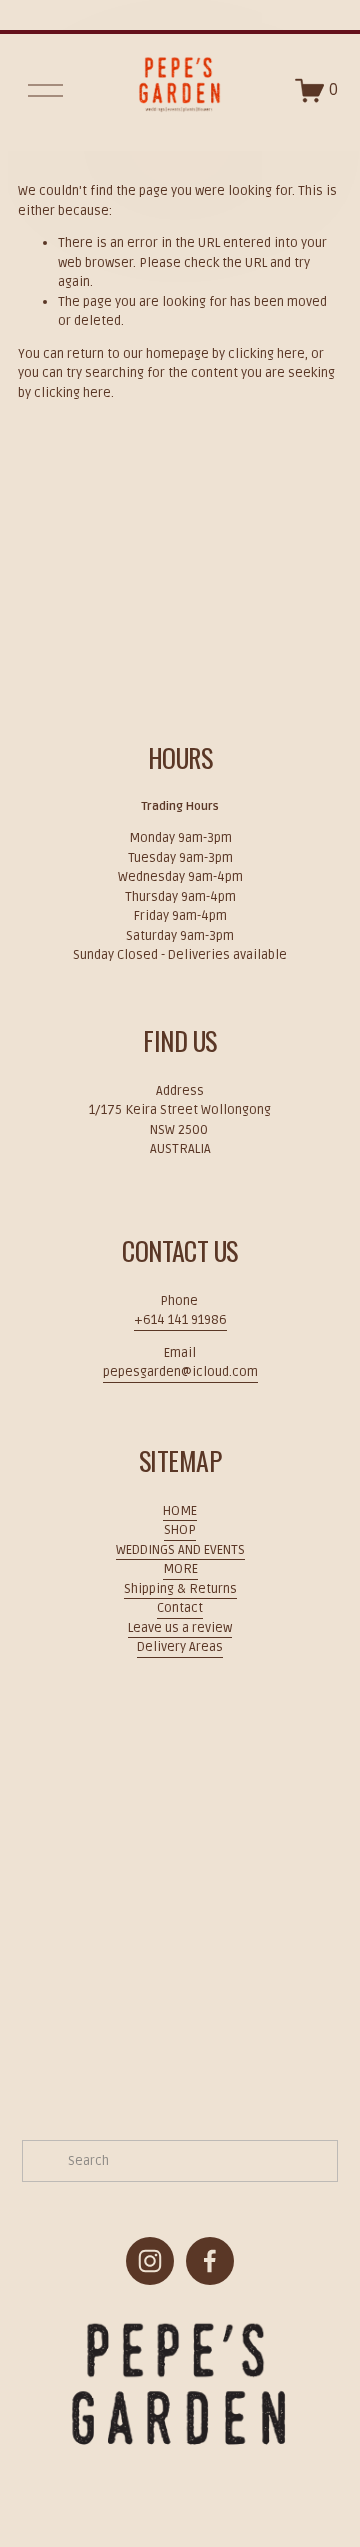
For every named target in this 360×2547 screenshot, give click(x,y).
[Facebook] (210, 2261)
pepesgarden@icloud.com (180, 1372)
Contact (180, 1608)
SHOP (180, 1530)
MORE (180, 1569)
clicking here (266, 354)
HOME (180, 1511)
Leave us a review (180, 1628)
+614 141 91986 (180, 1320)
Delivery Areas (180, 1647)
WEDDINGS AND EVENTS (180, 1550)
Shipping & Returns (180, 1589)
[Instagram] (150, 2261)
